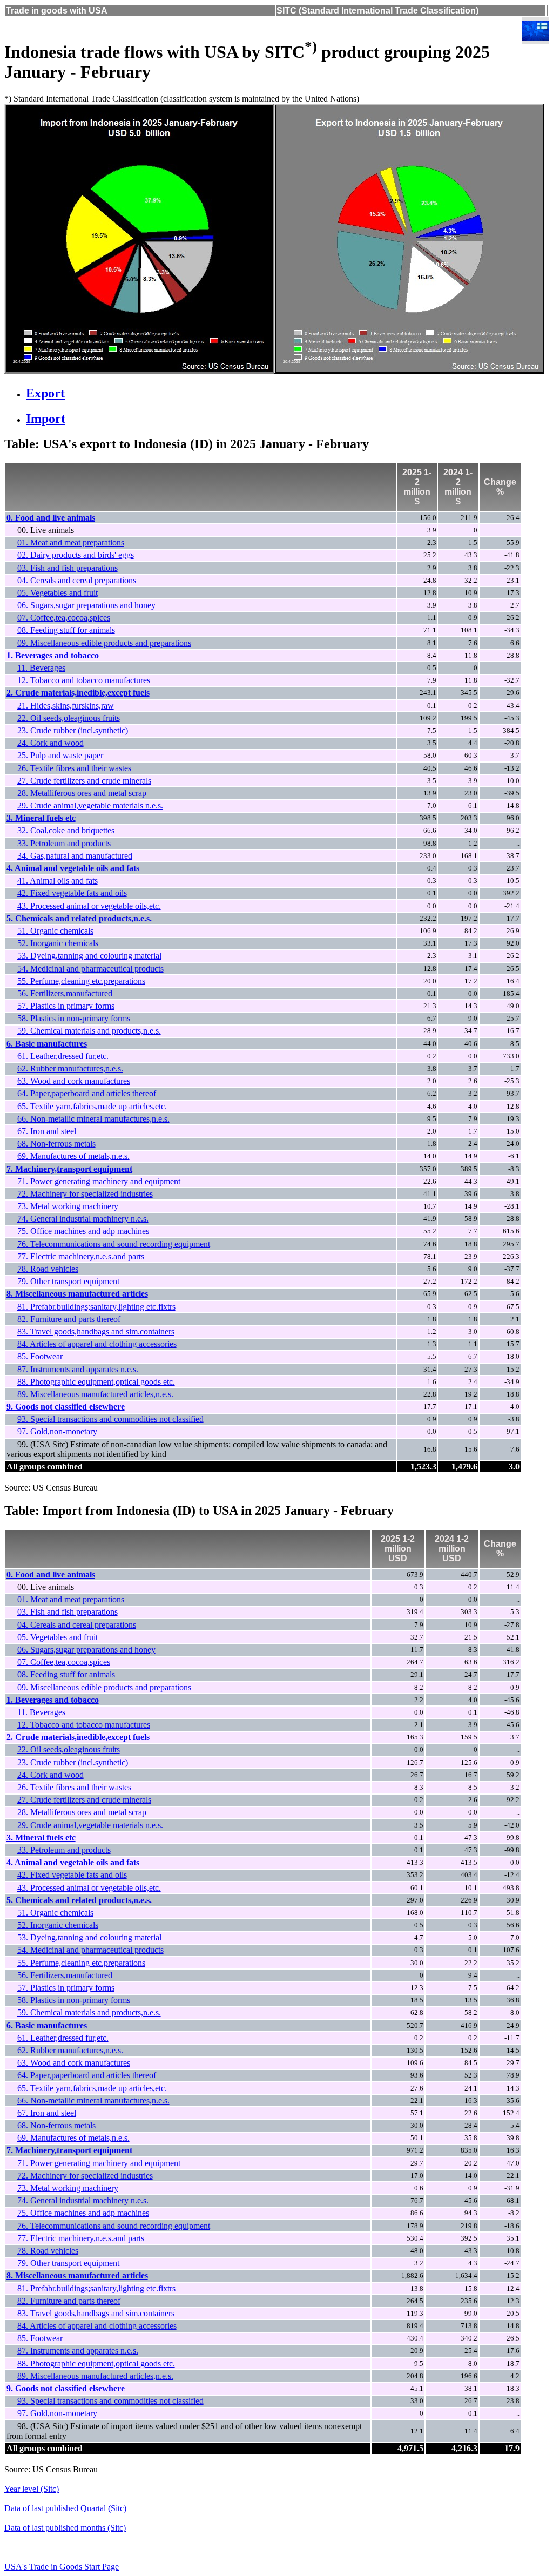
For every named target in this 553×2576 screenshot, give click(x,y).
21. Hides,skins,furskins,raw (66, 706)
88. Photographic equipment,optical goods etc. (96, 1382)
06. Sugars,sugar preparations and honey (86, 605)
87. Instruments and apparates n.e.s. (78, 1369)
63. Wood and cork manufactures (74, 1081)
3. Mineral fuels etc (41, 818)
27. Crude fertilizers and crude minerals (84, 781)
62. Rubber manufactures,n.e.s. (70, 1068)
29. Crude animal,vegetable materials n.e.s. (90, 805)
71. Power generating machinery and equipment (99, 1181)
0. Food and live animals (51, 518)
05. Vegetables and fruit (58, 593)
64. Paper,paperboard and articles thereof (87, 1093)
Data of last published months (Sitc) (65, 2528)
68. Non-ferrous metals (56, 1144)
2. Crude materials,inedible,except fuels (78, 693)
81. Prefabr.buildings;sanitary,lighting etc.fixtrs (96, 1307)
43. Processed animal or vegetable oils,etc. (89, 906)
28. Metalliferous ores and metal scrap (82, 793)
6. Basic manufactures (47, 1044)
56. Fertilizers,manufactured (65, 993)
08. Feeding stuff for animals (66, 630)
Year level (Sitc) (32, 2489)
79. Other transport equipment (68, 1281)
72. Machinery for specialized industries (85, 1194)
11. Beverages (41, 668)
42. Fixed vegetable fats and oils (72, 893)
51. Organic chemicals (55, 931)
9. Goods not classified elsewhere (66, 1407)
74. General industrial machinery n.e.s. (83, 1219)
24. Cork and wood (50, 743)
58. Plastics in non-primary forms (74, 1018)
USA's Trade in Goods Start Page (62, 2567)
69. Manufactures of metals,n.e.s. (73, 1156)
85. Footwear (40, 1356)
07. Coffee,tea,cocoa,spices (64, 618)
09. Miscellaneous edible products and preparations (104, 643)
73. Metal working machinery (68, 1206)
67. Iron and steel (47, 1131)
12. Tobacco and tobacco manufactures (84, 680)
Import (46, 419)
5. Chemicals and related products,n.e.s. (79, 918)
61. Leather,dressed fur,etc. (63, 1056)
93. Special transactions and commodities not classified (110, 1419)
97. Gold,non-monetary (57, 1431)
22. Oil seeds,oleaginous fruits (69, 718)
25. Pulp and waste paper (60, 755)
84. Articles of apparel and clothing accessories (97, 1344)
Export (45, 393)
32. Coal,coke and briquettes (66, 830)
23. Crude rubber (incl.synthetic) (73, 730)
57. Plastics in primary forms (66, 1006)
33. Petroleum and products (64, 843)
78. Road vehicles (48, 1269)
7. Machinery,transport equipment (69, 1169)
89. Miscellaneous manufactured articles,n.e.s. (95, 1394)
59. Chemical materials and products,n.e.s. (89, 1031)
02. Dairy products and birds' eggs (76, 555)
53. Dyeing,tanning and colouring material (89, 956)
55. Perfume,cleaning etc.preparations (81, 981)
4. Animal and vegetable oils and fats (73, 868)
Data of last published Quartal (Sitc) (65, 2508)
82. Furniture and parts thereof (69, 1319)
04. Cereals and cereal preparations (77, 580)
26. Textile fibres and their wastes (74, 768)
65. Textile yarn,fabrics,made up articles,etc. (92, 1106)
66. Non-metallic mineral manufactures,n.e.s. (93, 1119)
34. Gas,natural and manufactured (75, 856)
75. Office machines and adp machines (83, 1231)
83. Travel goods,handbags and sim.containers (96, 1331)
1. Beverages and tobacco (53, 655)
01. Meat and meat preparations (71, 542)
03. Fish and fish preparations (68, 568)
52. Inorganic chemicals (58, 943)
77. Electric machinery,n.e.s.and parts (81, 1256)
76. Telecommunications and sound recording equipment (114, 1244)
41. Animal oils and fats (58, 881)
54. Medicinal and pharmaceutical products (90, 969)
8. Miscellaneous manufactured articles (77, 1294)
